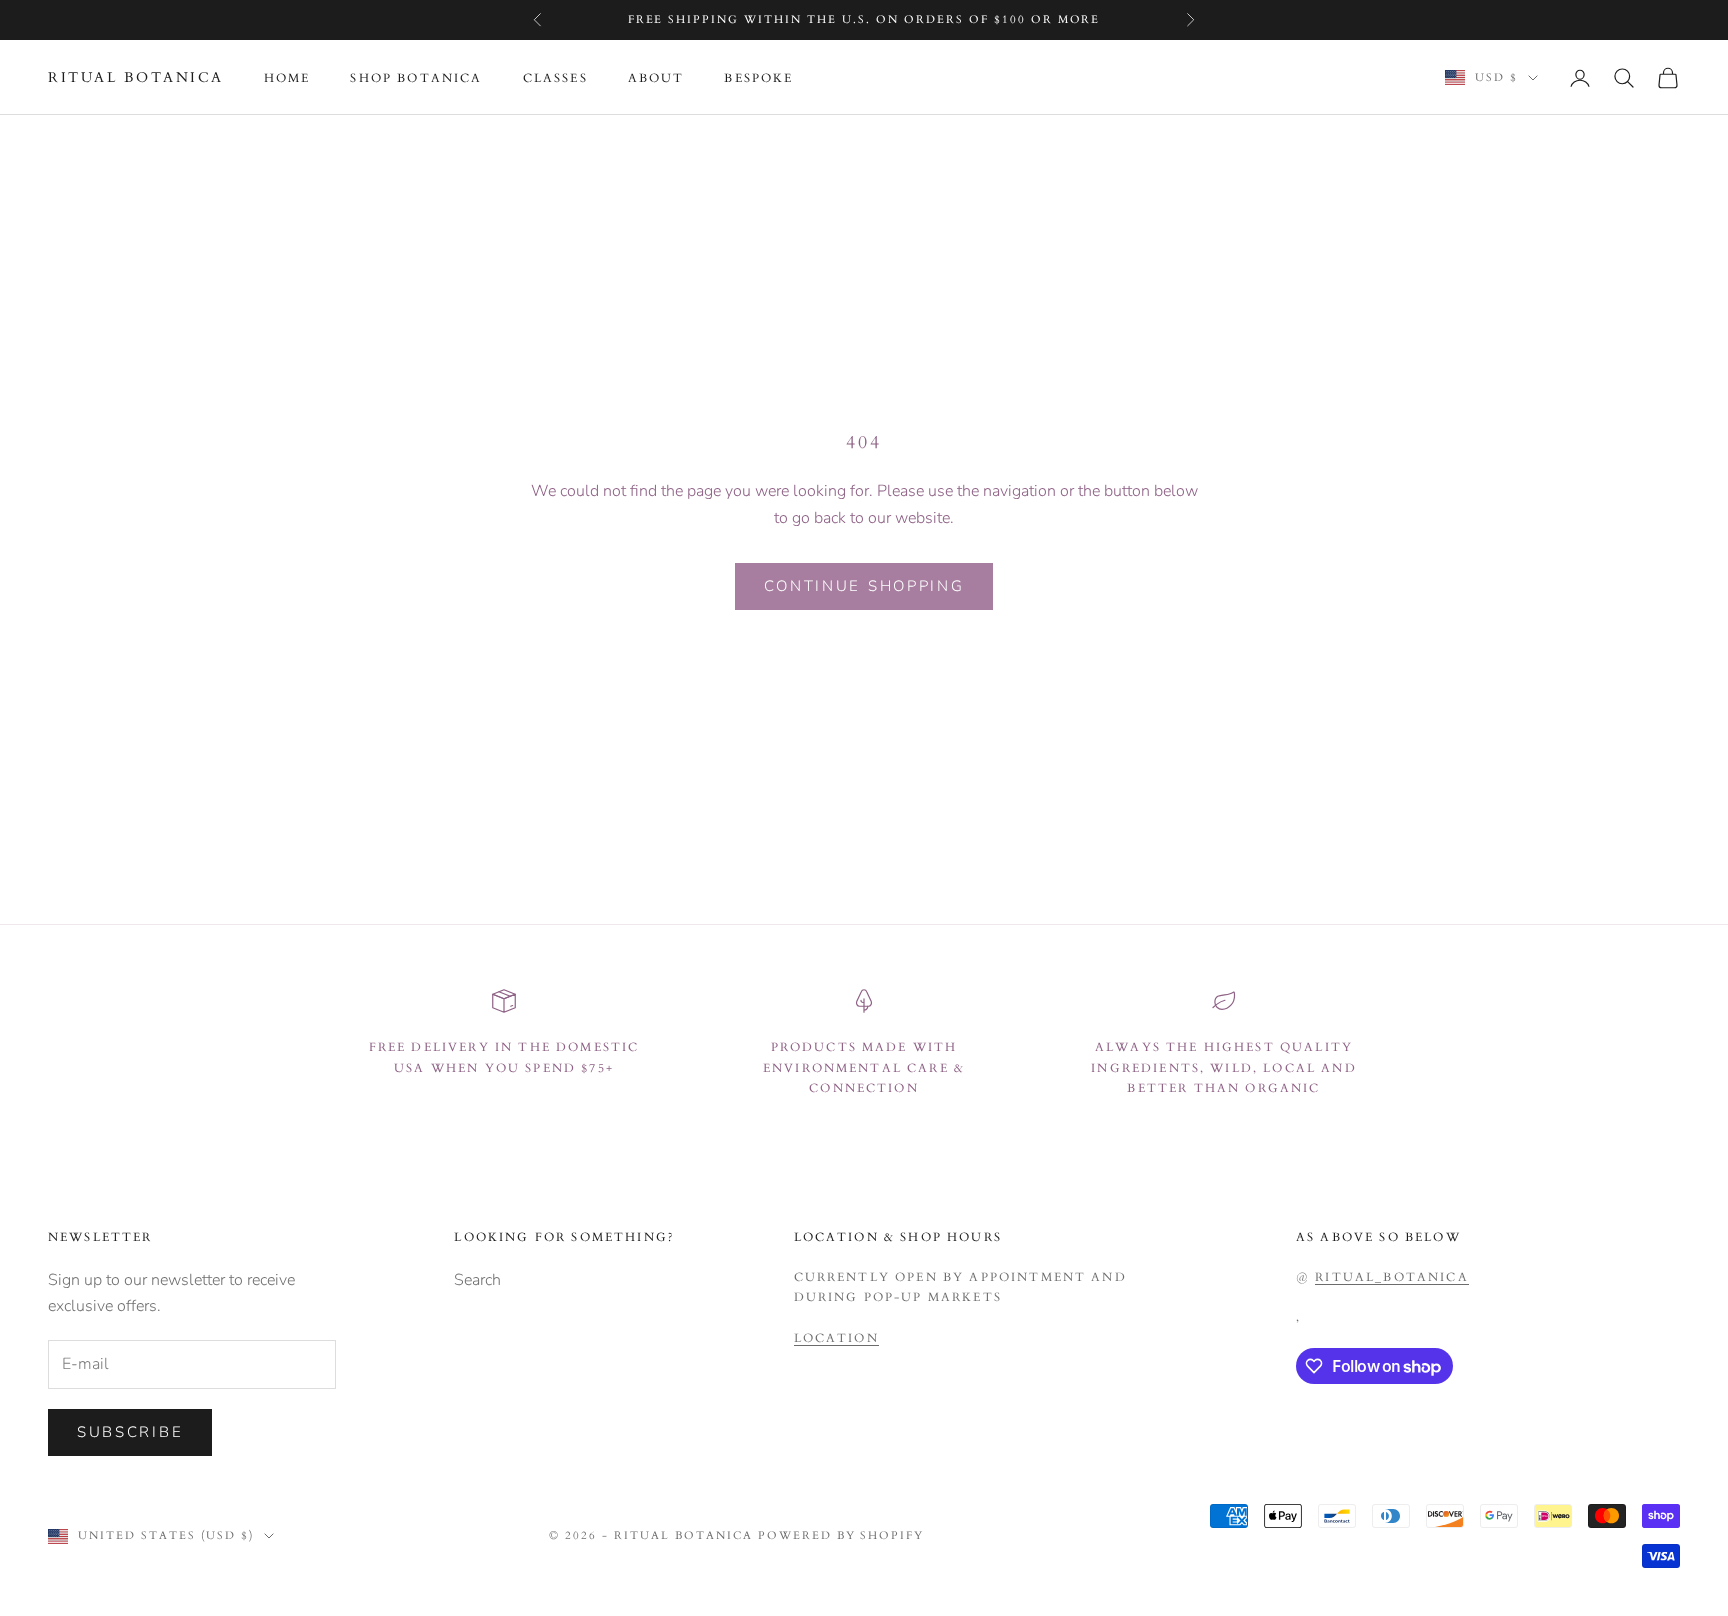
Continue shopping (864, 586)
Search (477, 1280)
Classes (555, 78)
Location (836, 1338)
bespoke (758, 78)
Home (287, 78)
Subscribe (130, 1432)
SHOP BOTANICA (416, 78)
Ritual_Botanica (1391, 1277)
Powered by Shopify (841, 1535)
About (656, 78)
